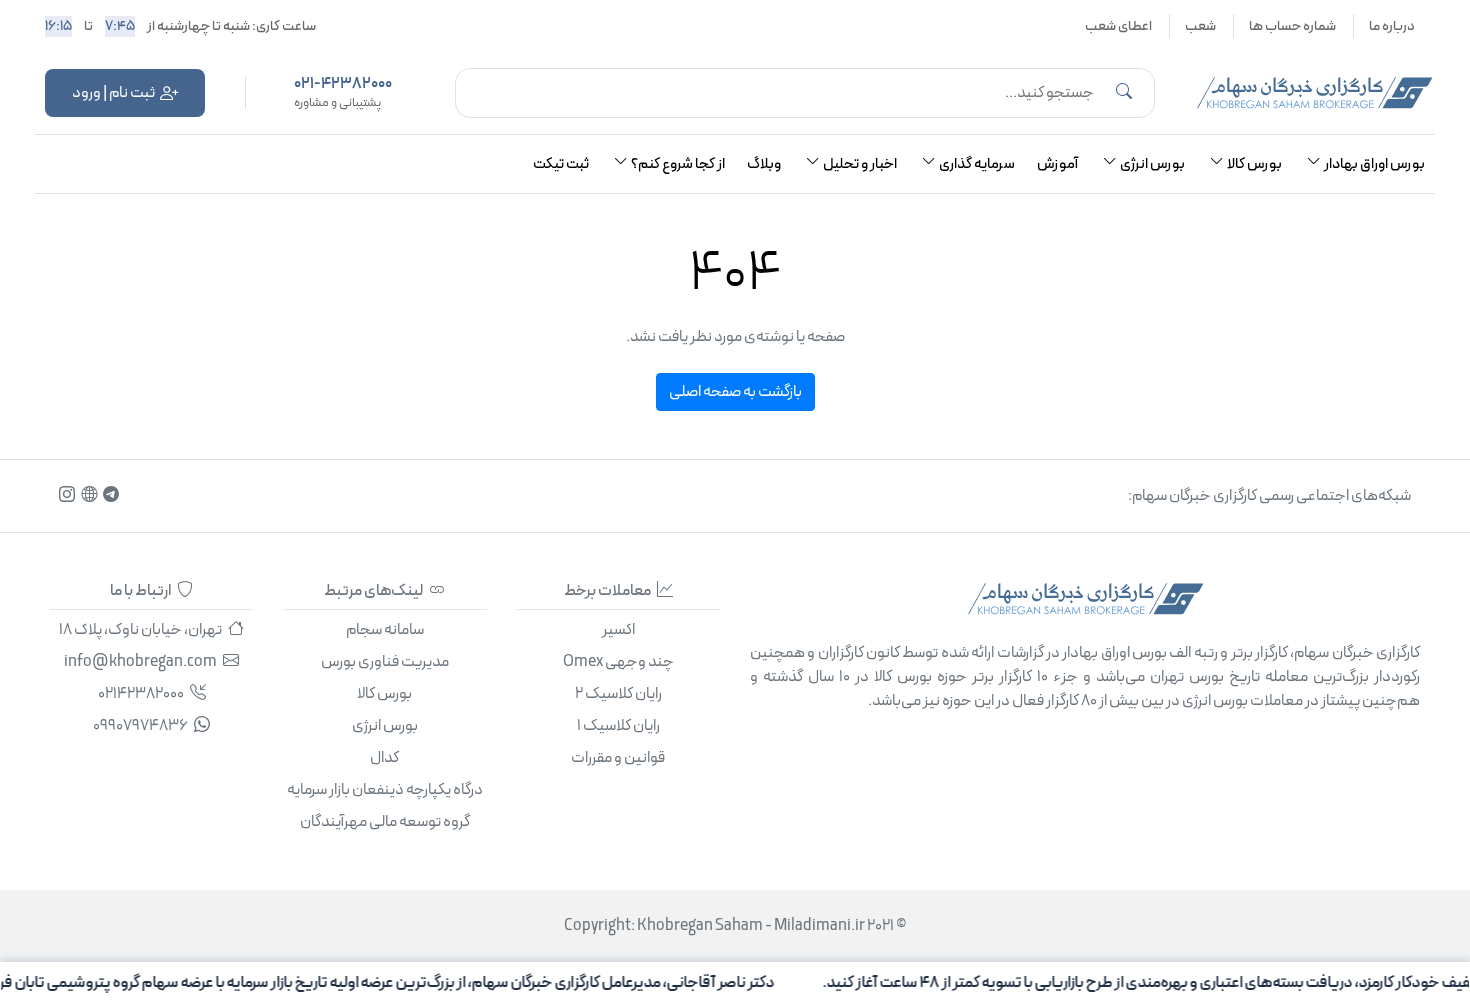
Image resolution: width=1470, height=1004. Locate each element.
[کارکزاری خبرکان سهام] (1315, 93)
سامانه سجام (385, 630)
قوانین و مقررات (618, 758)
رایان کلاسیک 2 (618, 694)
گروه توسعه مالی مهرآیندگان (385, 822)
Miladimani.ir (819, 926)
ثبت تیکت (561, 164)
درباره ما (1392, 26)
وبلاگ (764, 164)
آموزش (1057, 164)
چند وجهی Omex (618, 662)
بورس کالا (384, 694)
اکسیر (618, 630)
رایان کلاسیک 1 (618, 726)
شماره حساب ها (1292, 26)
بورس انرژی (385, 726)
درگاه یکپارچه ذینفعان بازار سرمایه (385, 790)
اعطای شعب (1118, 26)
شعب (1200, 26)
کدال (384, 758)
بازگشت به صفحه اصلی (735, 392)
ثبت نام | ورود (113, 93)
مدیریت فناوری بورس (385, 662)
